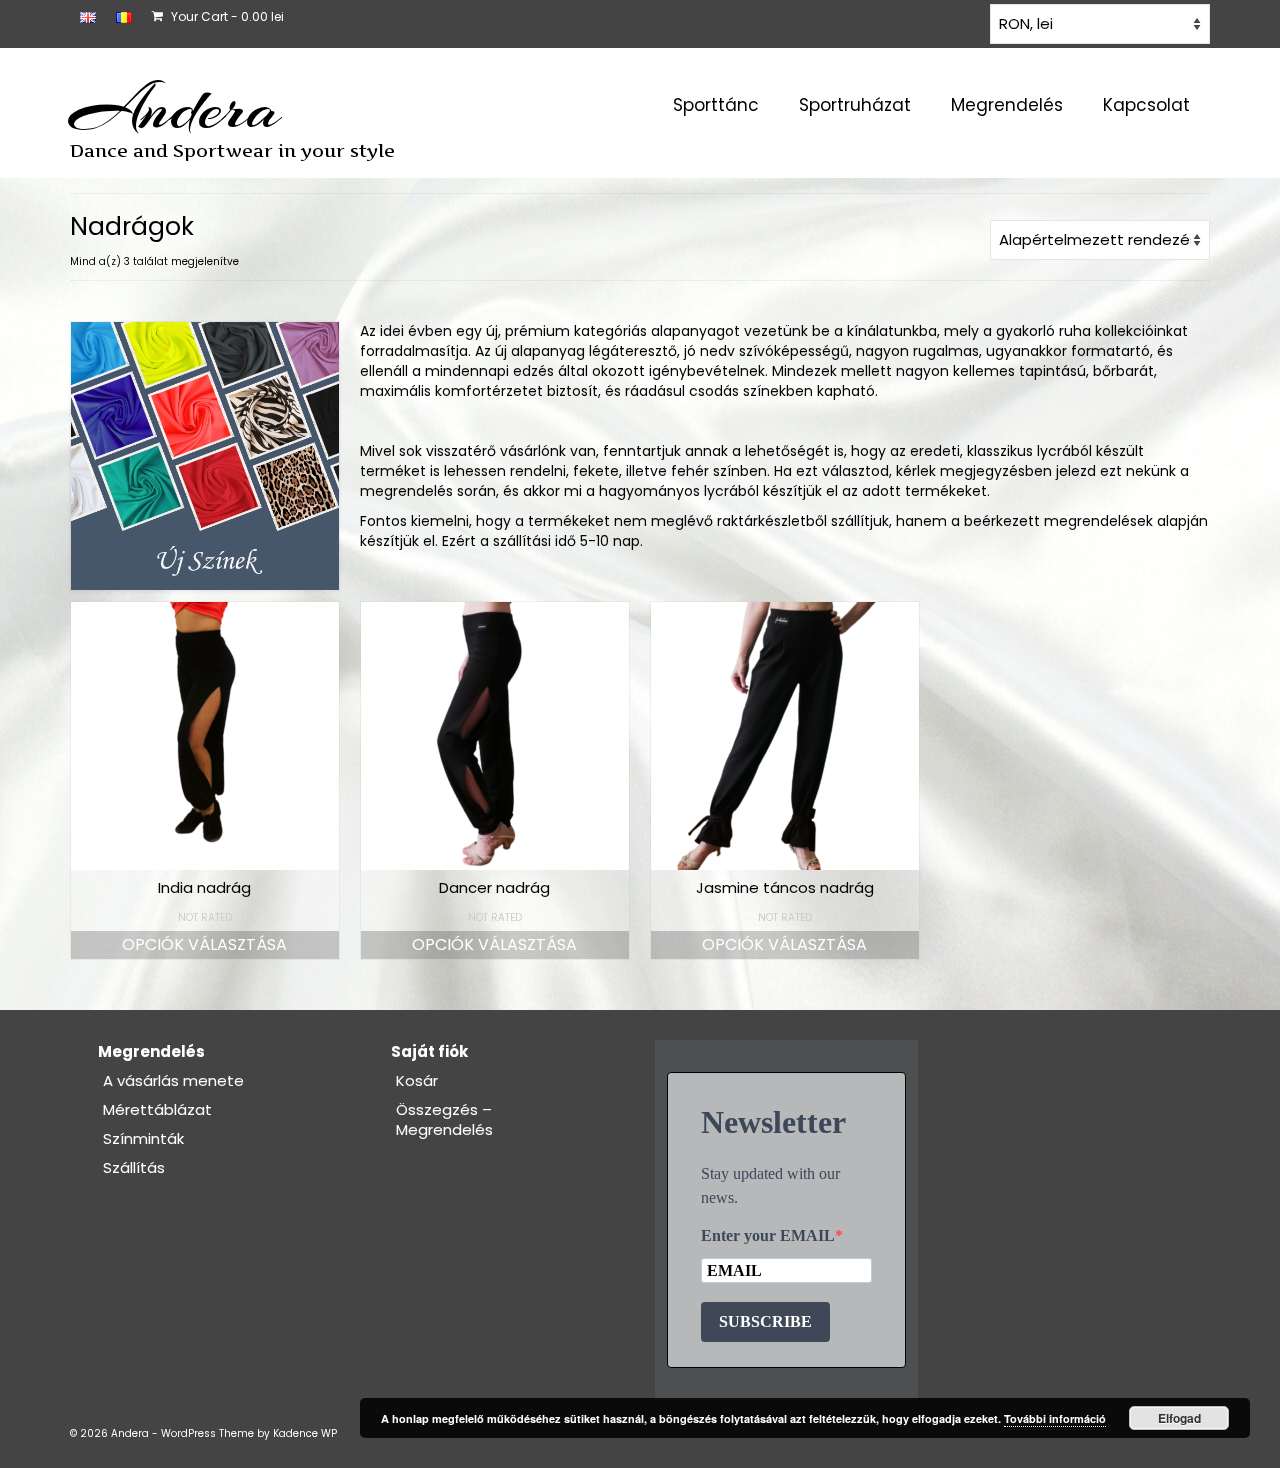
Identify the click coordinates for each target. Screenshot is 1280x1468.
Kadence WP (305, 1433)
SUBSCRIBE (765, 1321)
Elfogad (1179, 1418)
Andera (175, 108)
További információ (1055, 1418)
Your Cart (226, 16)
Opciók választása (204, 944)
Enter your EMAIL (768, 1235)
